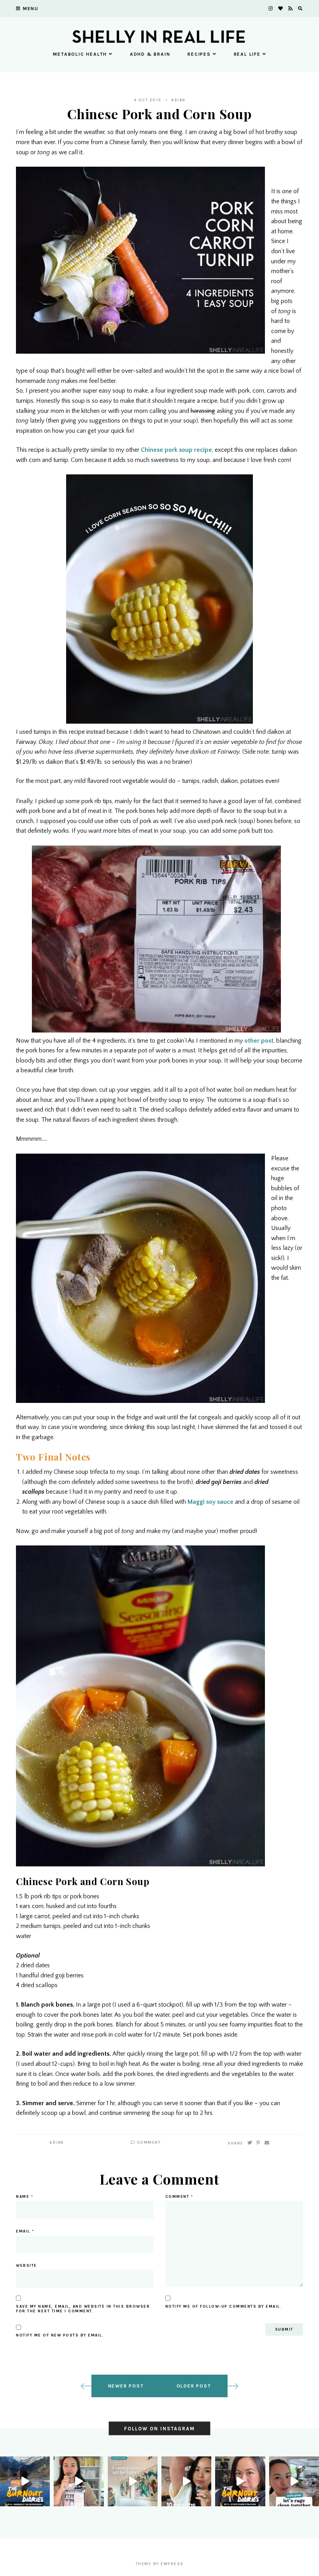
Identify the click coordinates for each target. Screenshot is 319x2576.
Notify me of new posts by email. (60, 2335)
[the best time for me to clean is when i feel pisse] (294, 2481)
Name (25, 2197)
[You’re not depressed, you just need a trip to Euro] (25, 2481)
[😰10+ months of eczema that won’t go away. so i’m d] (186, 2481)
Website (26, 2266)
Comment (148, 2143)
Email (25, 2231)
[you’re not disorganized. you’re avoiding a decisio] (79, 2481)
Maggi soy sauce (210, 1502)
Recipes (199, 54)
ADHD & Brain (150, 54)
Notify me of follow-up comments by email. (224, 2306)
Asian (178, 100)
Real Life (247, 54)
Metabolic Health (80, 54)
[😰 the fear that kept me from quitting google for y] (240, 2481)
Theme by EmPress (160, 2564)
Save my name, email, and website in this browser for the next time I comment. (83, 2309)
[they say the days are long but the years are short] (133, 2481)
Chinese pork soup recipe (176, 450)
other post (259, 1041)
